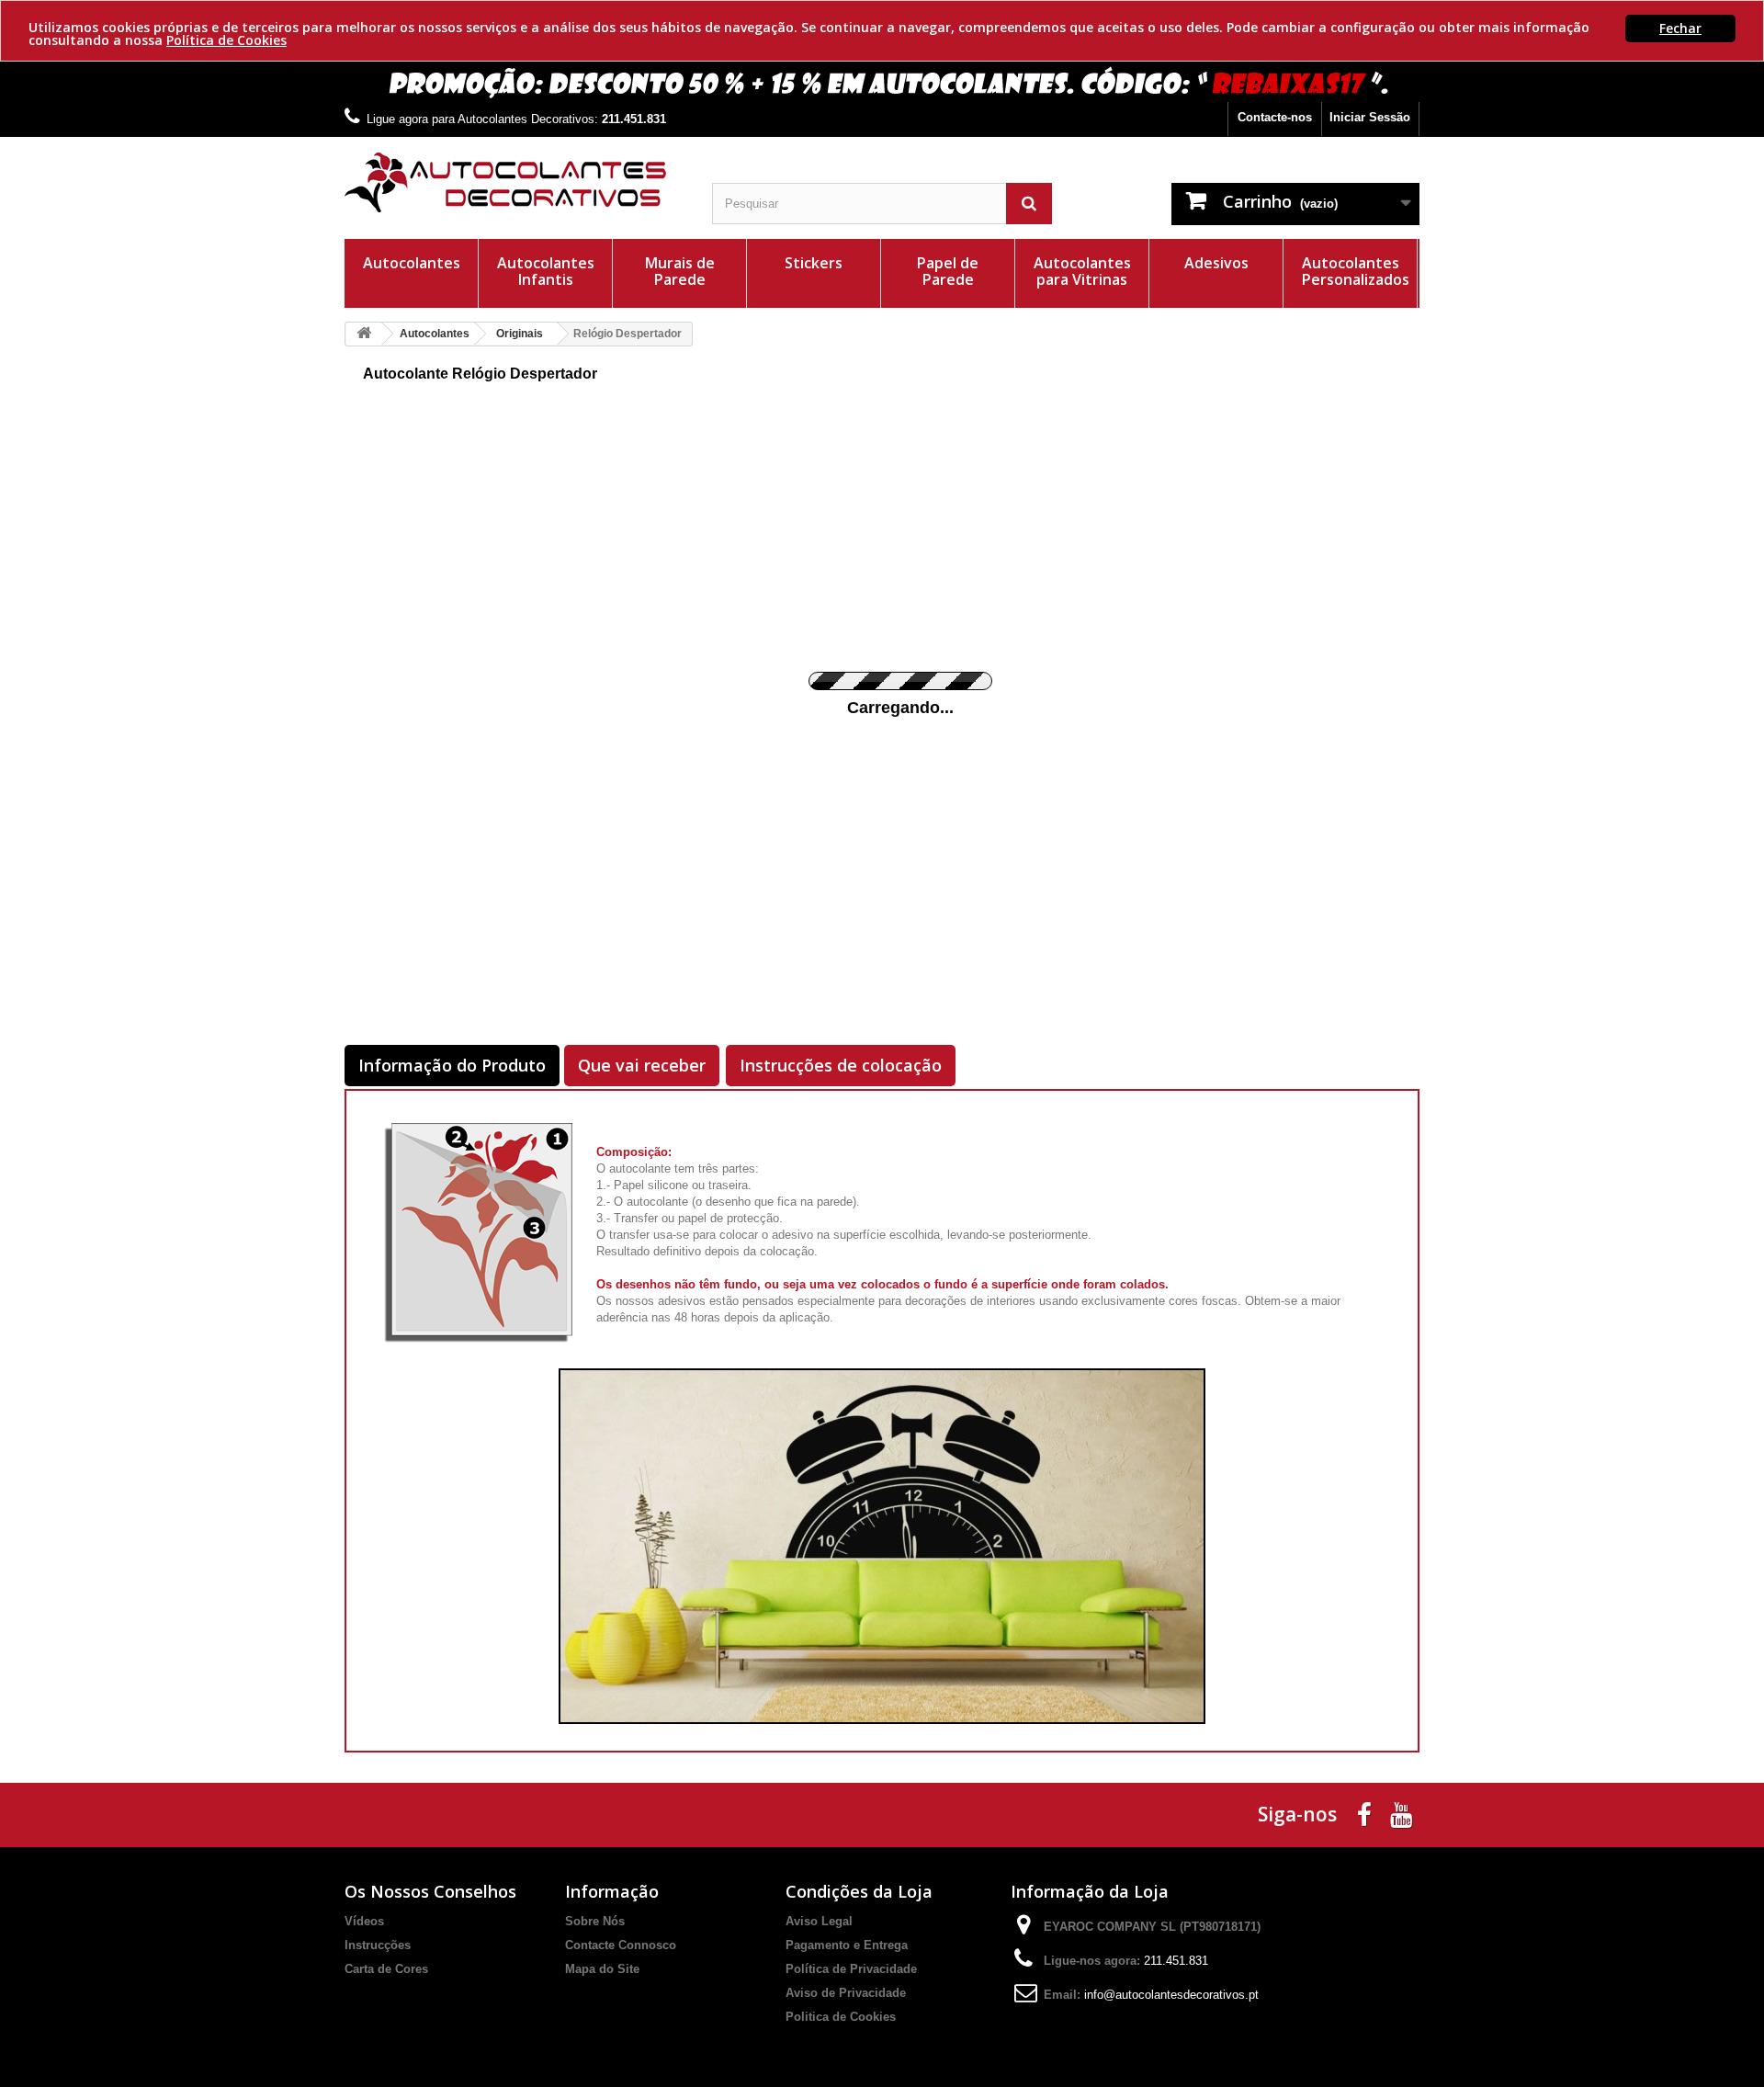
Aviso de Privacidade (846, 1993)
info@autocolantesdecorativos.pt (1171, 1995)
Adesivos (1216, 263)
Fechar (1680, 28)
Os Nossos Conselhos (430, 1891)
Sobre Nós (595, 1921)
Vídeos (364, 1921)
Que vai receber (642, 1065)
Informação (612, 1891)
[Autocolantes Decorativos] (514, 182)
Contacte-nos (1275, 117)
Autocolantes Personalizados (1356, 271)
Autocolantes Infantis (546, 271)
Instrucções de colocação (841, 1065)
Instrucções (378, 1945)
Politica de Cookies (841, 2017)
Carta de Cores (386, 1969)
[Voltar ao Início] (364, 334)
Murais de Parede (680, 271)
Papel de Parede (948, 271)
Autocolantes (412, 263)
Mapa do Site (602, 1969)
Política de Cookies (226, 40)
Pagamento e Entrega (847, 1945)
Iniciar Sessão (1370, 117)
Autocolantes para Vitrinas (1082, 271)
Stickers (814, 263)
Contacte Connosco (621, 1945)
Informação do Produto (452, 1065)
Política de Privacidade (851, 1969)
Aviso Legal (819, 1921)
